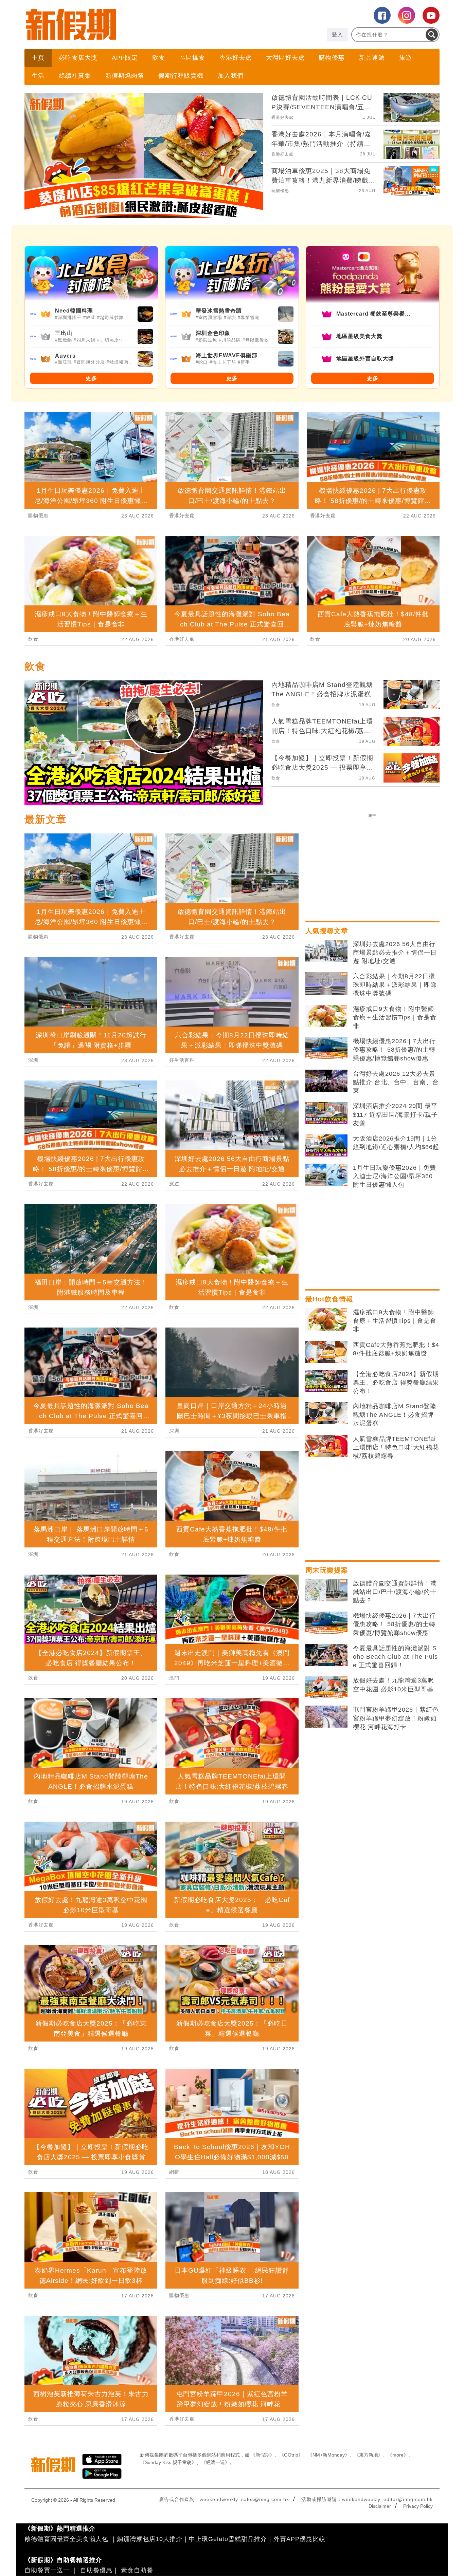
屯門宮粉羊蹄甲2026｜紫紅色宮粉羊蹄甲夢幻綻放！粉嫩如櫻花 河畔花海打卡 (396, 1718)
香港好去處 (236, 58)
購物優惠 (332, 58)
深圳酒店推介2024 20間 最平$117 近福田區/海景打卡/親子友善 (395, 1114)
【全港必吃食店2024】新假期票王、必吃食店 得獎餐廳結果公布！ (396, 1383)
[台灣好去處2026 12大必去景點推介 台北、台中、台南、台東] (326, 1081)
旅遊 (406, 58)
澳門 (174, 1678)
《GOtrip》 (291, 2455)
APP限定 (125, 58)
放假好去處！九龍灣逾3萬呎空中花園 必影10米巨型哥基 (394, 1685)
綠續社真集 (75, 76)
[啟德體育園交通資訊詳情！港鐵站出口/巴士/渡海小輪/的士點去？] (326, 1591)
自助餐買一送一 (47, 2570)
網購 (174, 2172)
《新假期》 (263, 2455)
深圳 (33, 1060)
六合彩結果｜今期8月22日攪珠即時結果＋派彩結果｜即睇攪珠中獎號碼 (395, 985)
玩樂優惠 (280, 191)
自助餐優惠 (96, 2570)
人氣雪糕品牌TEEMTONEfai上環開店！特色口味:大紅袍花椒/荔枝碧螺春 (396, 1447)
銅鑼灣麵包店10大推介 (150, 2539)
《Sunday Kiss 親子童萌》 (168, 2462)
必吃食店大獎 (78, 58)
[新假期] (128, 24)
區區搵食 (192, 58)
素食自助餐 (137, 2570)
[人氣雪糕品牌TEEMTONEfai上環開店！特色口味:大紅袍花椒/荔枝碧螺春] (326, 1446)
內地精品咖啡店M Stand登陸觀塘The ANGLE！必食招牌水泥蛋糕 (395, 1415)
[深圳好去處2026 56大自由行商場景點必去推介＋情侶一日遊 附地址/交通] (326, 951)
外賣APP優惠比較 (299, 2539)
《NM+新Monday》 (329, 2455)
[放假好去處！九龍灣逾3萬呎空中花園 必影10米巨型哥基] (326, 1688)
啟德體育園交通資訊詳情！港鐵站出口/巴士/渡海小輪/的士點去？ (395, 1592)
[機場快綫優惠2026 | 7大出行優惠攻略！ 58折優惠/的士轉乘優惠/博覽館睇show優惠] (326, 1048)
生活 (38, 76)
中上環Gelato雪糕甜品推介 (228, 2539)
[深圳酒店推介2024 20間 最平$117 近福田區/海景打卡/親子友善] (326, 1113)
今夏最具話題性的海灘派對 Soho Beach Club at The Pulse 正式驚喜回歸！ (395, 1657)
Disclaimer (380, 2506)
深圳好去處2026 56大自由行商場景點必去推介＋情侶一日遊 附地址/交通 (395, 953)
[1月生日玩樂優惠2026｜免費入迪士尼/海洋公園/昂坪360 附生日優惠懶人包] (326, 1175)
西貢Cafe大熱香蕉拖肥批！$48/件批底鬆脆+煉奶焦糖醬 (396, 1349)
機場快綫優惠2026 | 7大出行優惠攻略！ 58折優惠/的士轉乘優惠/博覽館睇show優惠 (394, 1050)
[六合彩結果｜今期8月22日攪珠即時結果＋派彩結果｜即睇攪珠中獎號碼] (326, 983)
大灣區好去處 (285, 58)
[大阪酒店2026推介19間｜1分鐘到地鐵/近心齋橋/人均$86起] (326, 1146)
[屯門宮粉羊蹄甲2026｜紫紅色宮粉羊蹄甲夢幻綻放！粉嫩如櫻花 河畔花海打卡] (326, 1717)
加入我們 (231, 76)
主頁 (38, 58)
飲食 (159, 58)
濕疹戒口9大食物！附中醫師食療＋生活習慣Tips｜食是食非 (395, 1017)
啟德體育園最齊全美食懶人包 (66, 2539)
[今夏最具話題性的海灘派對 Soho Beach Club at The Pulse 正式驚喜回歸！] (326, 1655)
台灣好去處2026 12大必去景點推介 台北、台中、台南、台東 (396, 1082)
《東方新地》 (369, 2455)
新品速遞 (372, 58)
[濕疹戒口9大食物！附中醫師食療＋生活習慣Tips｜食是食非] (326, 1016)
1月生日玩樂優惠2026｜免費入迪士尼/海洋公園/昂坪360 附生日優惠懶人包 (395, 1176)
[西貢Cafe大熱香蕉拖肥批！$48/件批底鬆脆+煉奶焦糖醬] (326, 1352)
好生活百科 (182, 1060)
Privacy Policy (418, 2506)
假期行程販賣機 (181, 76)
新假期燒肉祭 (125, 76)
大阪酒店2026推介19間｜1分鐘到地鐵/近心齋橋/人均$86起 (396, 1143)
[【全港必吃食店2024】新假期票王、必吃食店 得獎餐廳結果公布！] (326, 1381)
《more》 (398, 2455)
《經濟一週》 (215, 2462)
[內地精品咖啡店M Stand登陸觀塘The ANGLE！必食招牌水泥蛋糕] (326, 1413)
